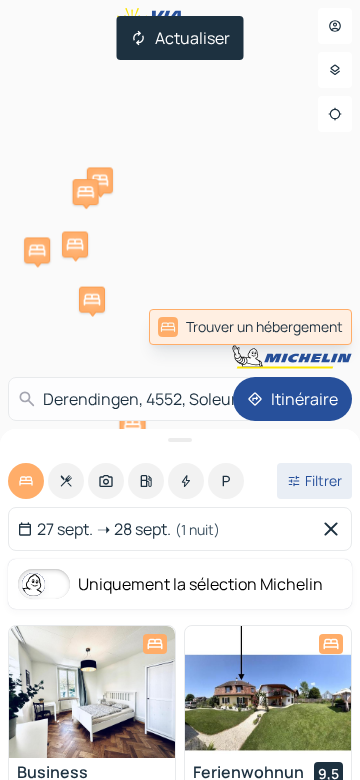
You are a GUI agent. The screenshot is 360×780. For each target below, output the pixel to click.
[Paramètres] (335, 70)
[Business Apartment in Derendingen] (92, 692)
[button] (100, 180)
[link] (250, 327)
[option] (26, 481)
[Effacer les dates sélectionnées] (335, 529)
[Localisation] (335, 114)
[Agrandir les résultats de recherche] (180, 440)
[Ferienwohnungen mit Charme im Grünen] (268, 692)
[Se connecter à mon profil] (335, 26)
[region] (92, 692)
